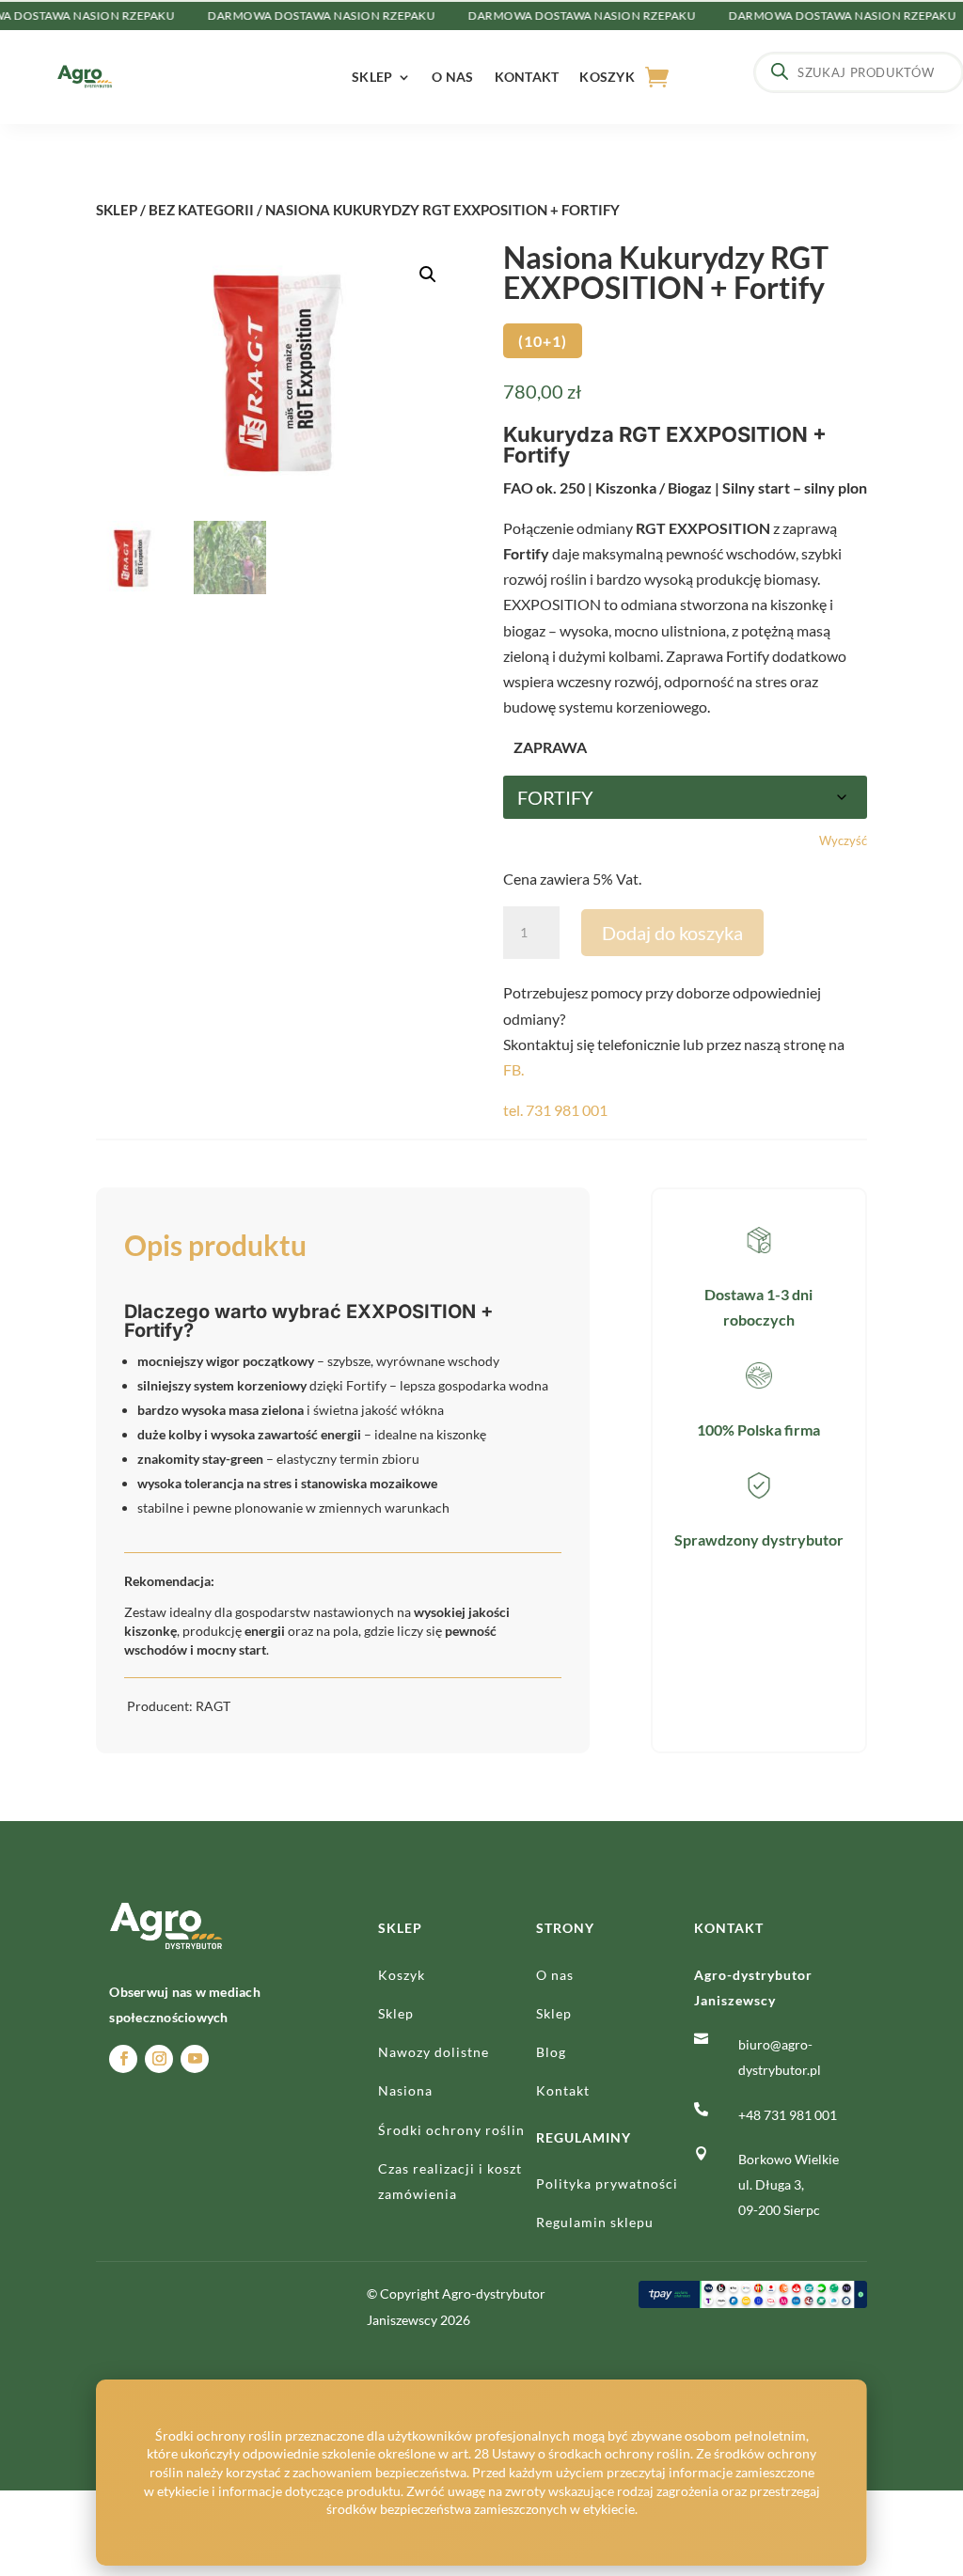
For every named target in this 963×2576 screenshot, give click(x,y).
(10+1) (543, 341)
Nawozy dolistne (434, 2052)
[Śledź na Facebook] (123, 2059)
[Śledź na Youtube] (195, 2059)
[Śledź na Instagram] (159, 2059)
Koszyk (607, 77)
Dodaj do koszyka (672, 933)
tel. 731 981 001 (555, 1110)
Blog (551, 2052)
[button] (428, 275)
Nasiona (405, 2090)
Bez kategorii (201, 210)
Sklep (372, 77)
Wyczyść (843, 840)
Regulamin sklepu (595, 2222)
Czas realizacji (428, 2168)
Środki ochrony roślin (451, 2130)
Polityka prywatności (607, 2183)
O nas (452, 77)
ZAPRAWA (550, 747)
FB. (513, 1069)
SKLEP (117, 210)
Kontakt (527, 77)
